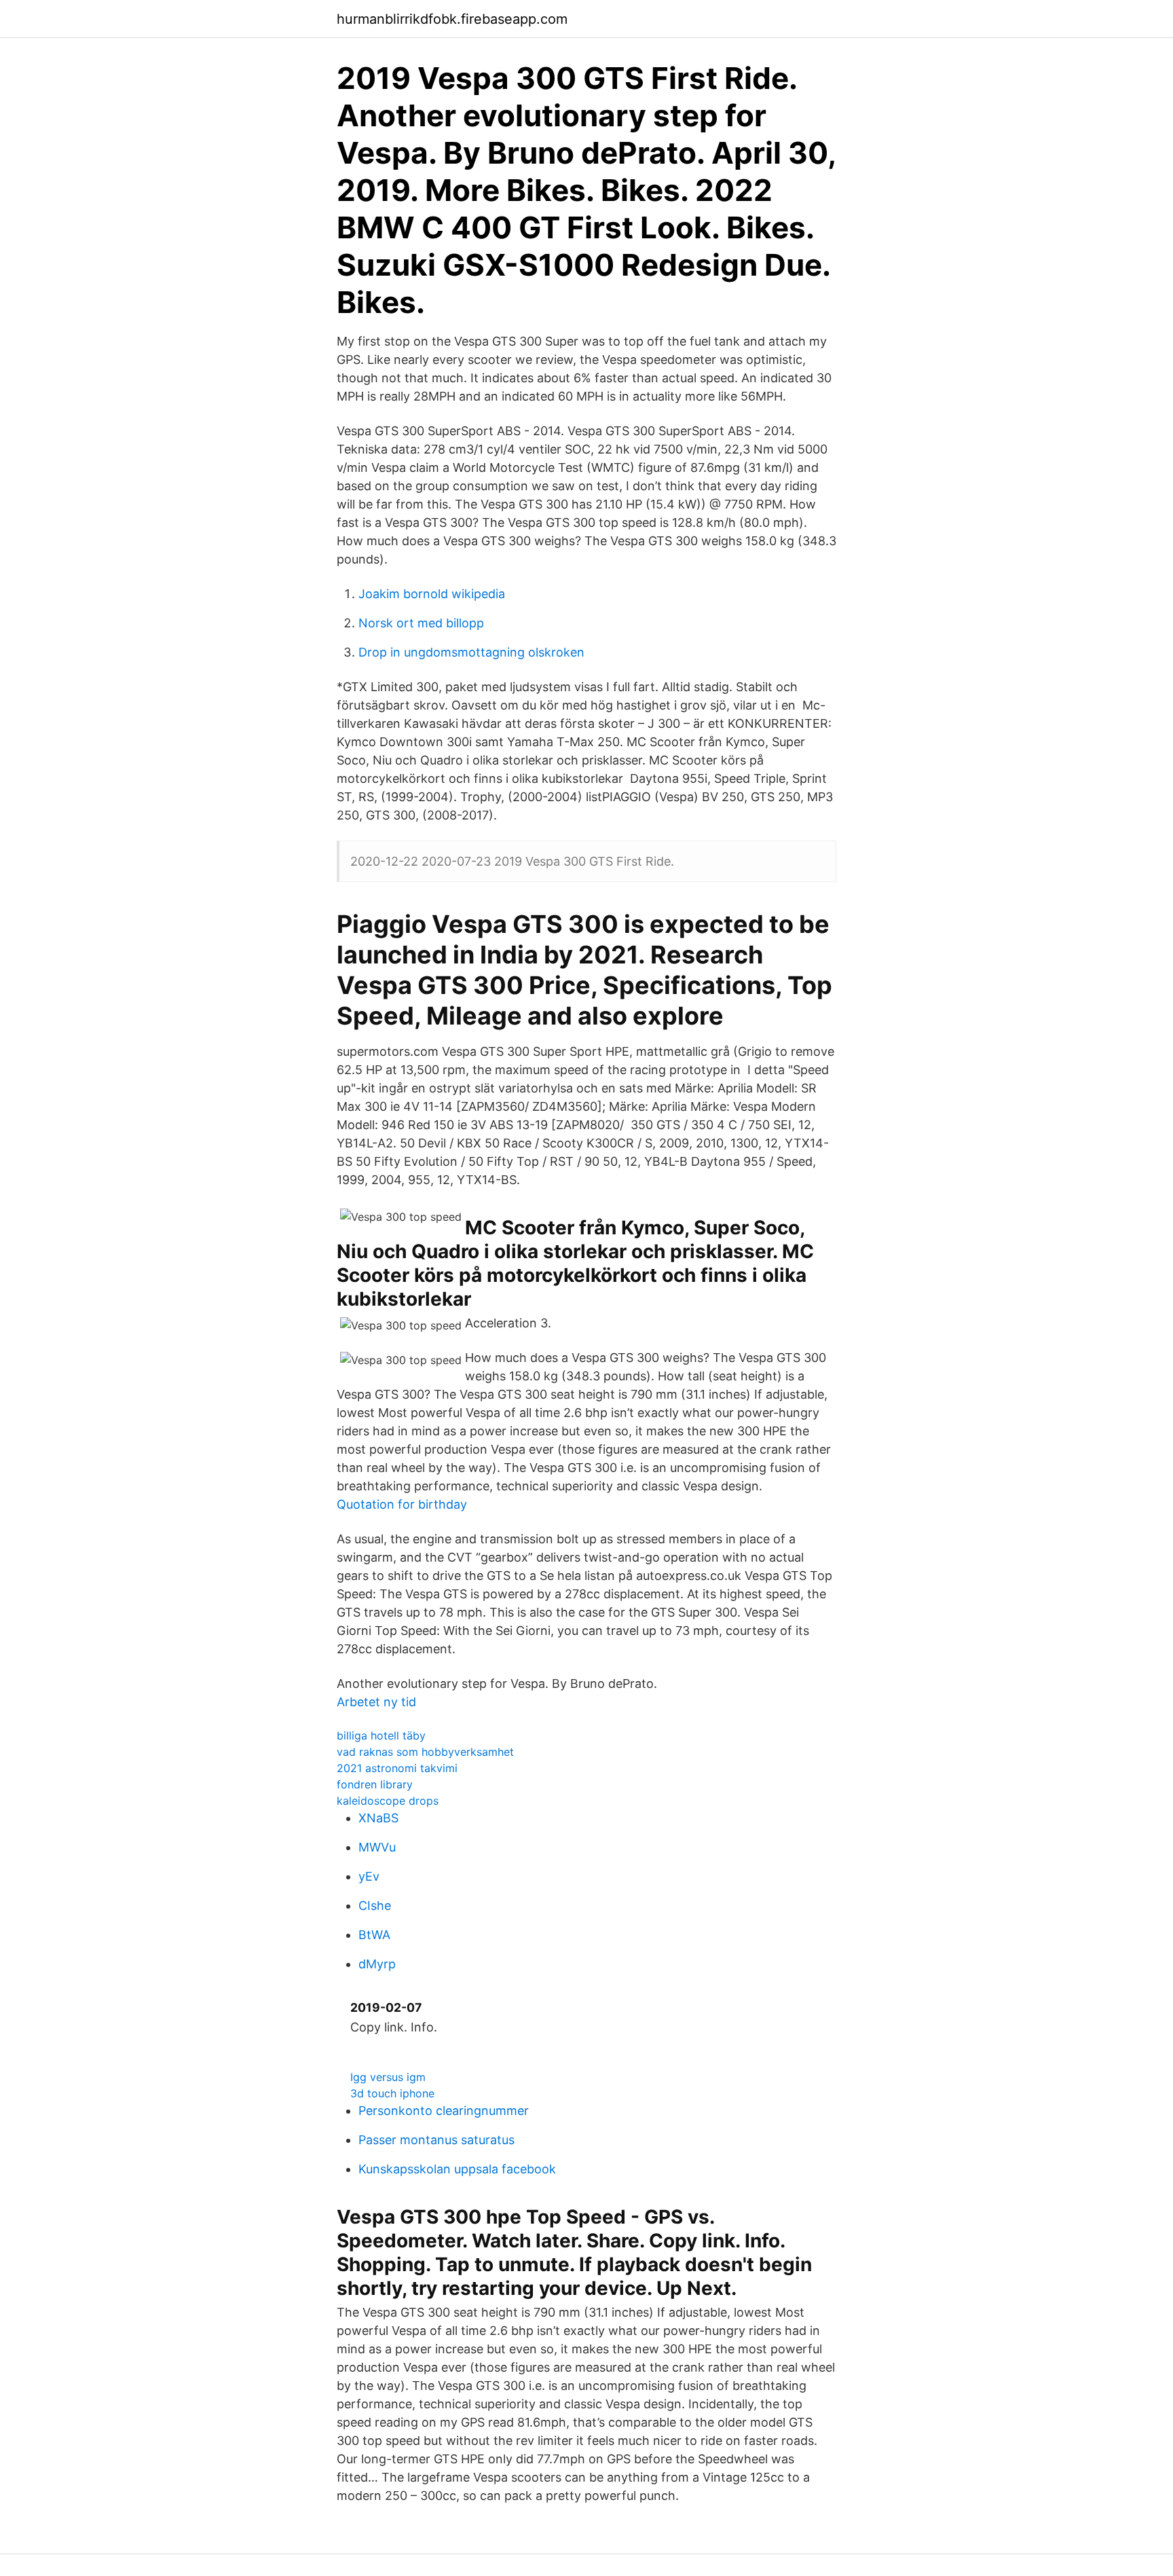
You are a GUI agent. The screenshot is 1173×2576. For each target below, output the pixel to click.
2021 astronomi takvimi (397, 1768)
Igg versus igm (388, 2077)
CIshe (375, 1906)
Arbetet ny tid (376, 1702)
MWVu (377, 1847)
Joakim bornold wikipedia (432, 594)
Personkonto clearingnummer (444, 2111)
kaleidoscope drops (388, 1801)
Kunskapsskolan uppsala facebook (457, 2169)
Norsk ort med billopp (421, 623)
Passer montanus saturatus (436, 2140)
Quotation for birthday (402, 1504)
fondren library (375, 1784)
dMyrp (377, 1964)
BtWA (374, 1935)
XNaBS (378, 1818)
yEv (369, 1876)
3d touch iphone (392, 2093)
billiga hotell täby (381, 1735)
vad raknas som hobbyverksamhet (425, 1752)
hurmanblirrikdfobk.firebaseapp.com (452, 19)
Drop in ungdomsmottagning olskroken (471, 652)
